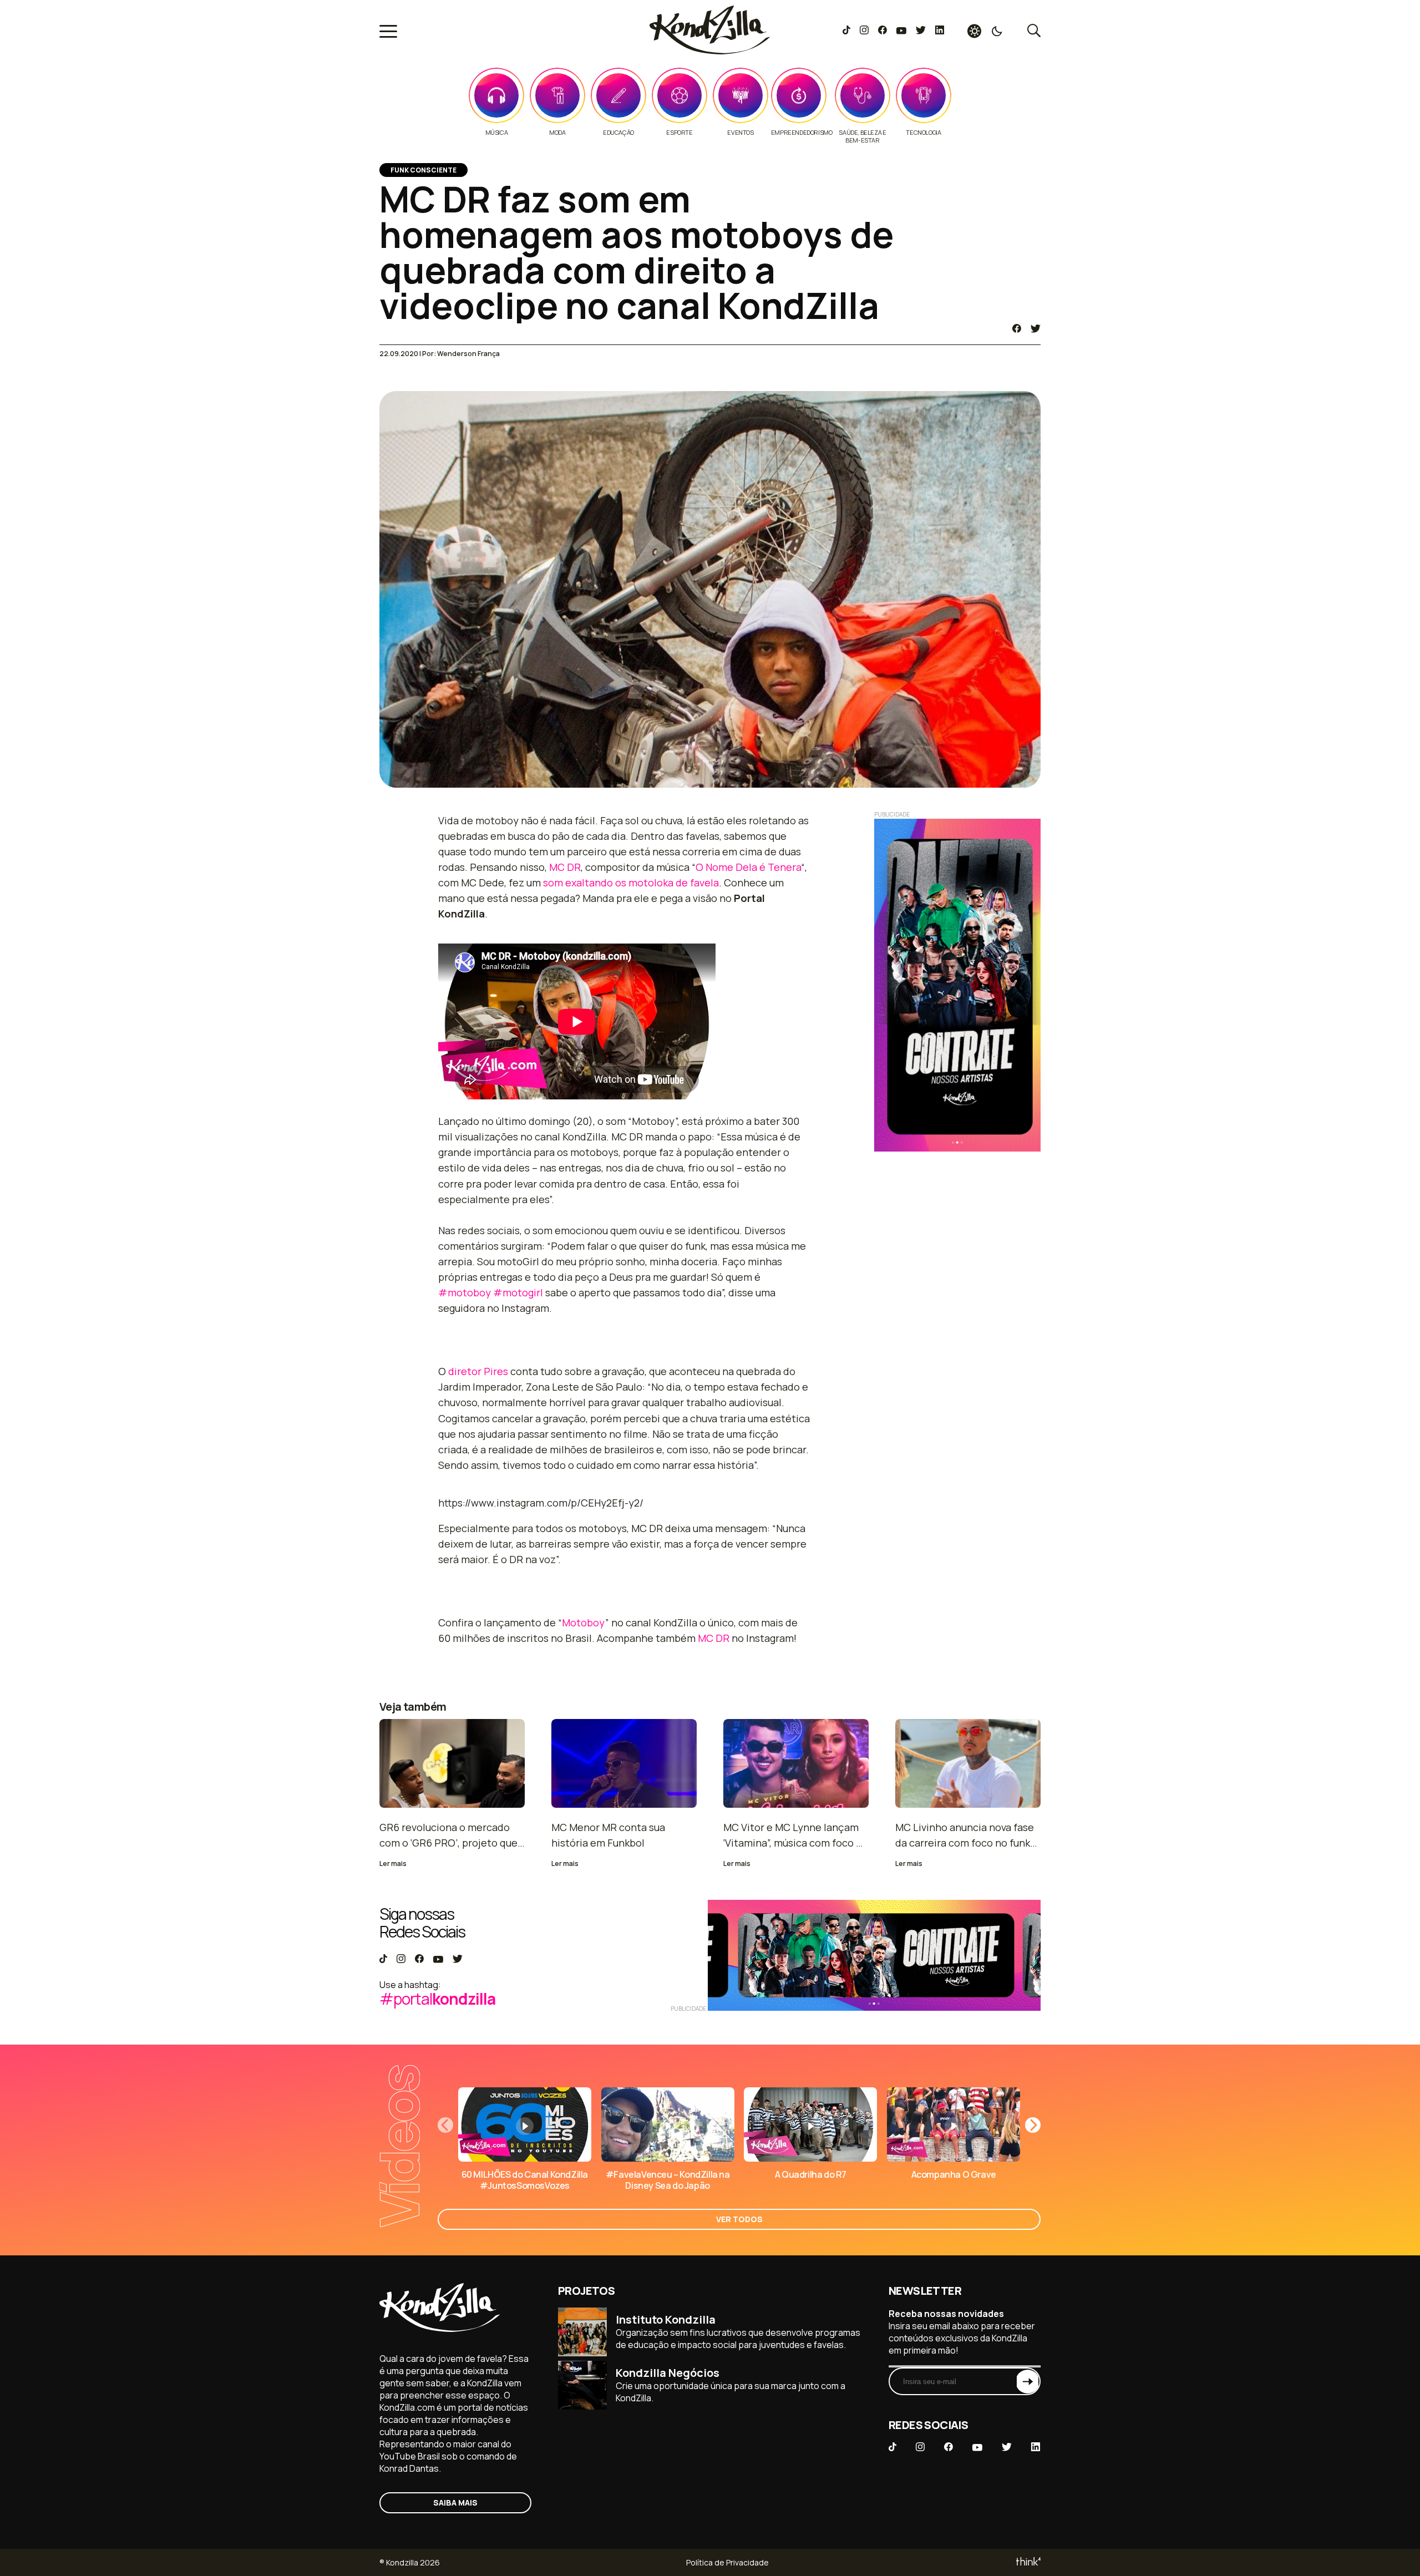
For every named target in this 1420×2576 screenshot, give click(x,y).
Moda (557, 133)
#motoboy (465, 1292)
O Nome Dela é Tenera (748, 867)
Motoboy (584, 1622)
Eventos (740, 133)
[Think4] (1028, 2562)
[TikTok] (846, 31)
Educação (618, 133)
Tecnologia (923, 133)
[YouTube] (901, 31)
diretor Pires (478, 1371)
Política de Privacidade (727, 2562)
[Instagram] (864, 31)
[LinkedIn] (940, 31)
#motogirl (518, 1292)
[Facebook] (882, 31)
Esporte (679, 133)
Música (497, 133)
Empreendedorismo (802, 133)
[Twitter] (921, 31)
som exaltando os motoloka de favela (631, 883)
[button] (1033, 2125)
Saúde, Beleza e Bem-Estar (862, 136)
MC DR (565, 867)
